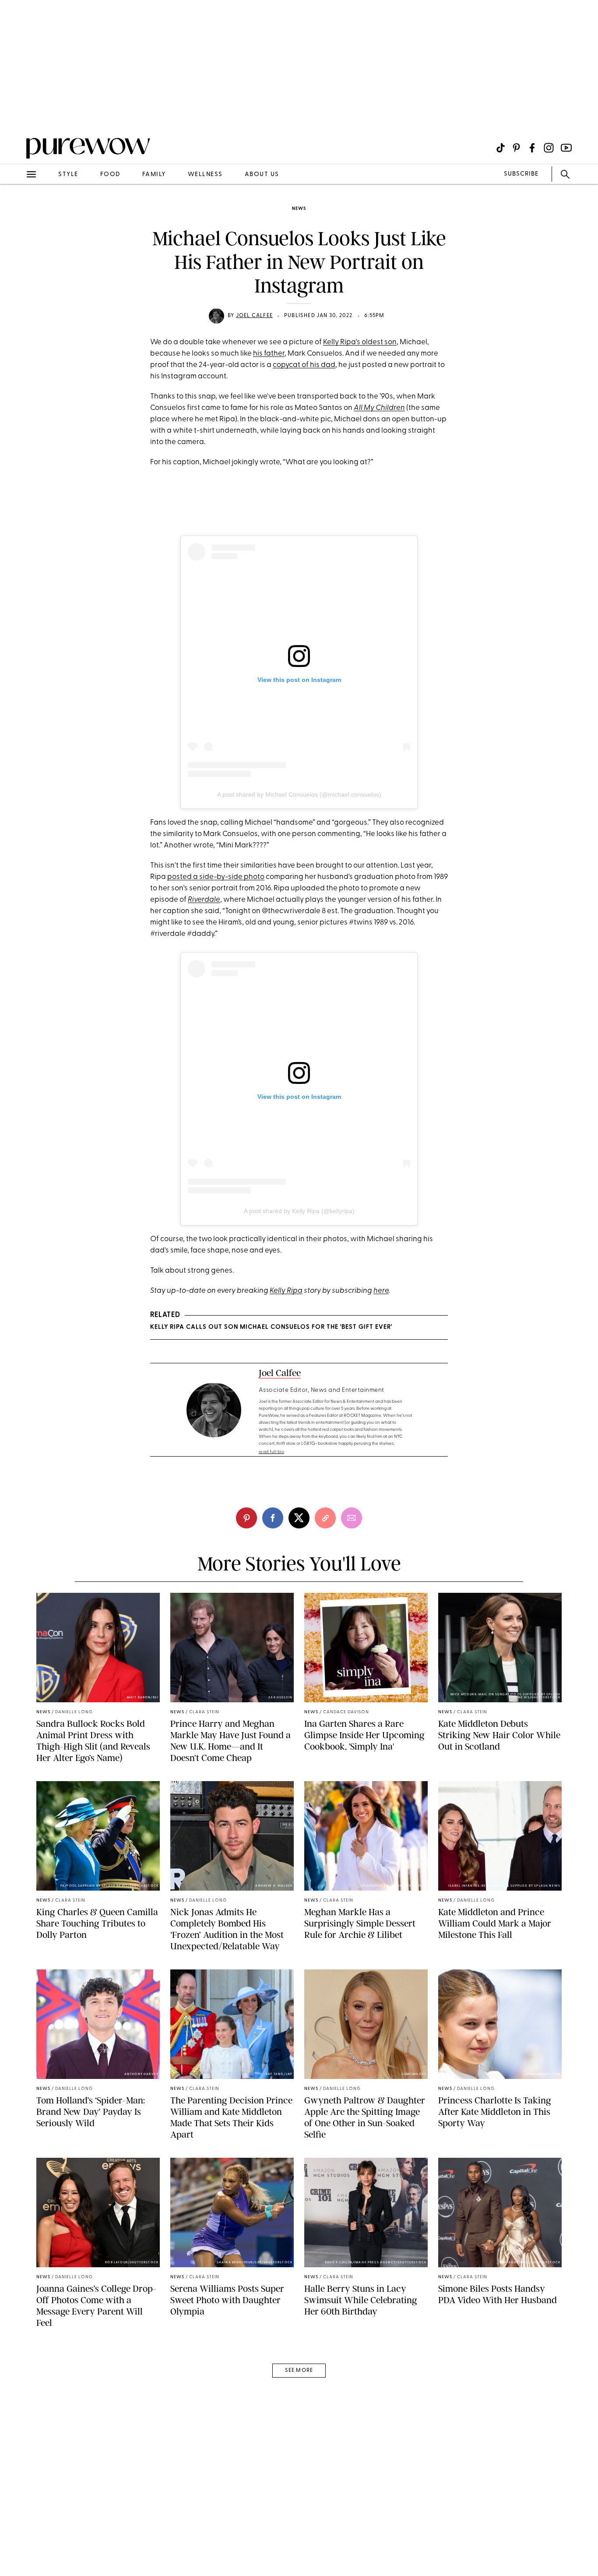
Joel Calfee (254, 316)
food (110, 175)
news (299, 209)
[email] (17, 208)
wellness (205, 175)
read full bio (272, 1452)
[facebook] (273, 1518)
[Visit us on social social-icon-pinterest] (516, 148)
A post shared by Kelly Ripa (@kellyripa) (299, 1211)
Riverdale (204, 900)
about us (262, 175)
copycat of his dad (304, 365)
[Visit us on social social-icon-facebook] (532, 148)
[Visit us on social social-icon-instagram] (549, 148)
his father (269, 354)
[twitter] (299, 1518)
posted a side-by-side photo (216, 877)
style (68, 175)
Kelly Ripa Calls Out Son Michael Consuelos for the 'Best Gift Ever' (271, 1327)
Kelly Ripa (286, 1291)
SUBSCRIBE (521, 174)
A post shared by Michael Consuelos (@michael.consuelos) (299, 794)
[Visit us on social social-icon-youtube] (566, 148)
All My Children (379, 408)
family (154, 175)
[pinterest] (17, 114)
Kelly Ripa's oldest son (360, 342)
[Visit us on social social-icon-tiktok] (501, 148)
